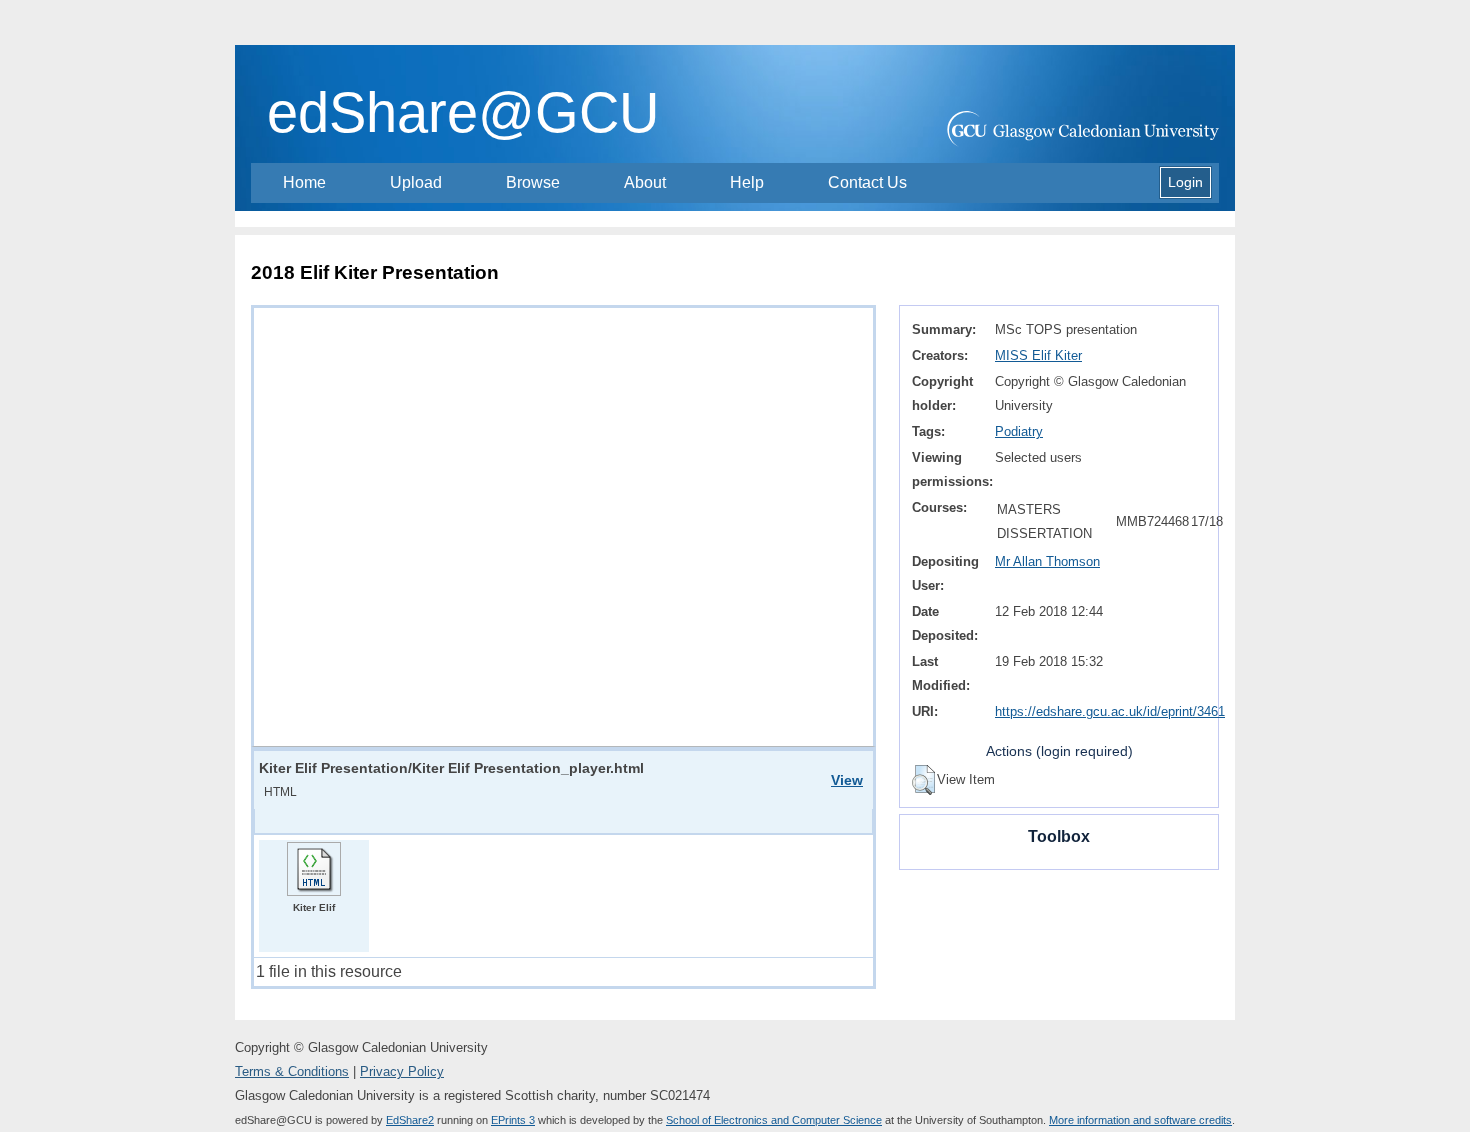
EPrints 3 (513, 1120)
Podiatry (1019, 431)
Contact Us (867, 182)
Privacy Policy (402, 1071)
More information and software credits (1140, 1120)
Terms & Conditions (292, 1071)
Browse (533, 182)
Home (304, 182)
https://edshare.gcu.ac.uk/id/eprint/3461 (1110, 711)
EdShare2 (410, 1120)
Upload (416, 182)
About (645, 182)
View (847, 780)
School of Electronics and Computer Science (774, 1120)
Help (747, 182)
